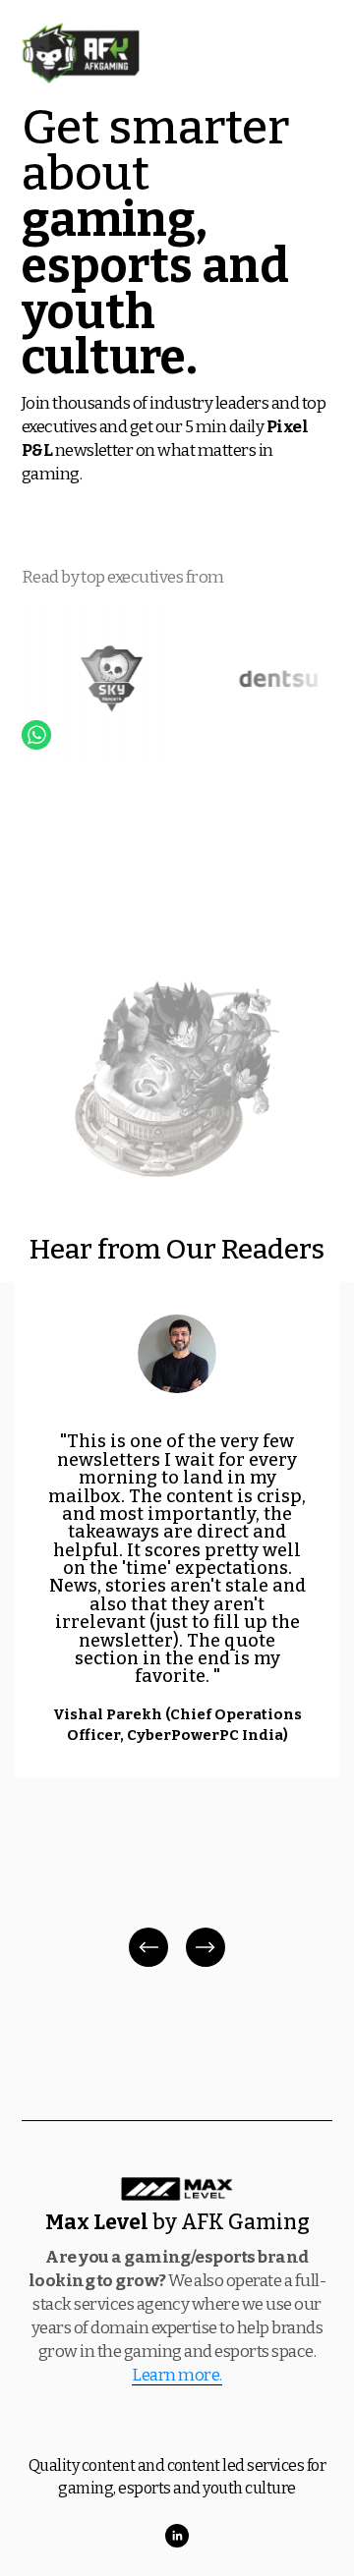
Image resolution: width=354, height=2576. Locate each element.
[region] (177, 1626)
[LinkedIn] (177, 2536)
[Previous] (148, 1947)
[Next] (206, 1947)
